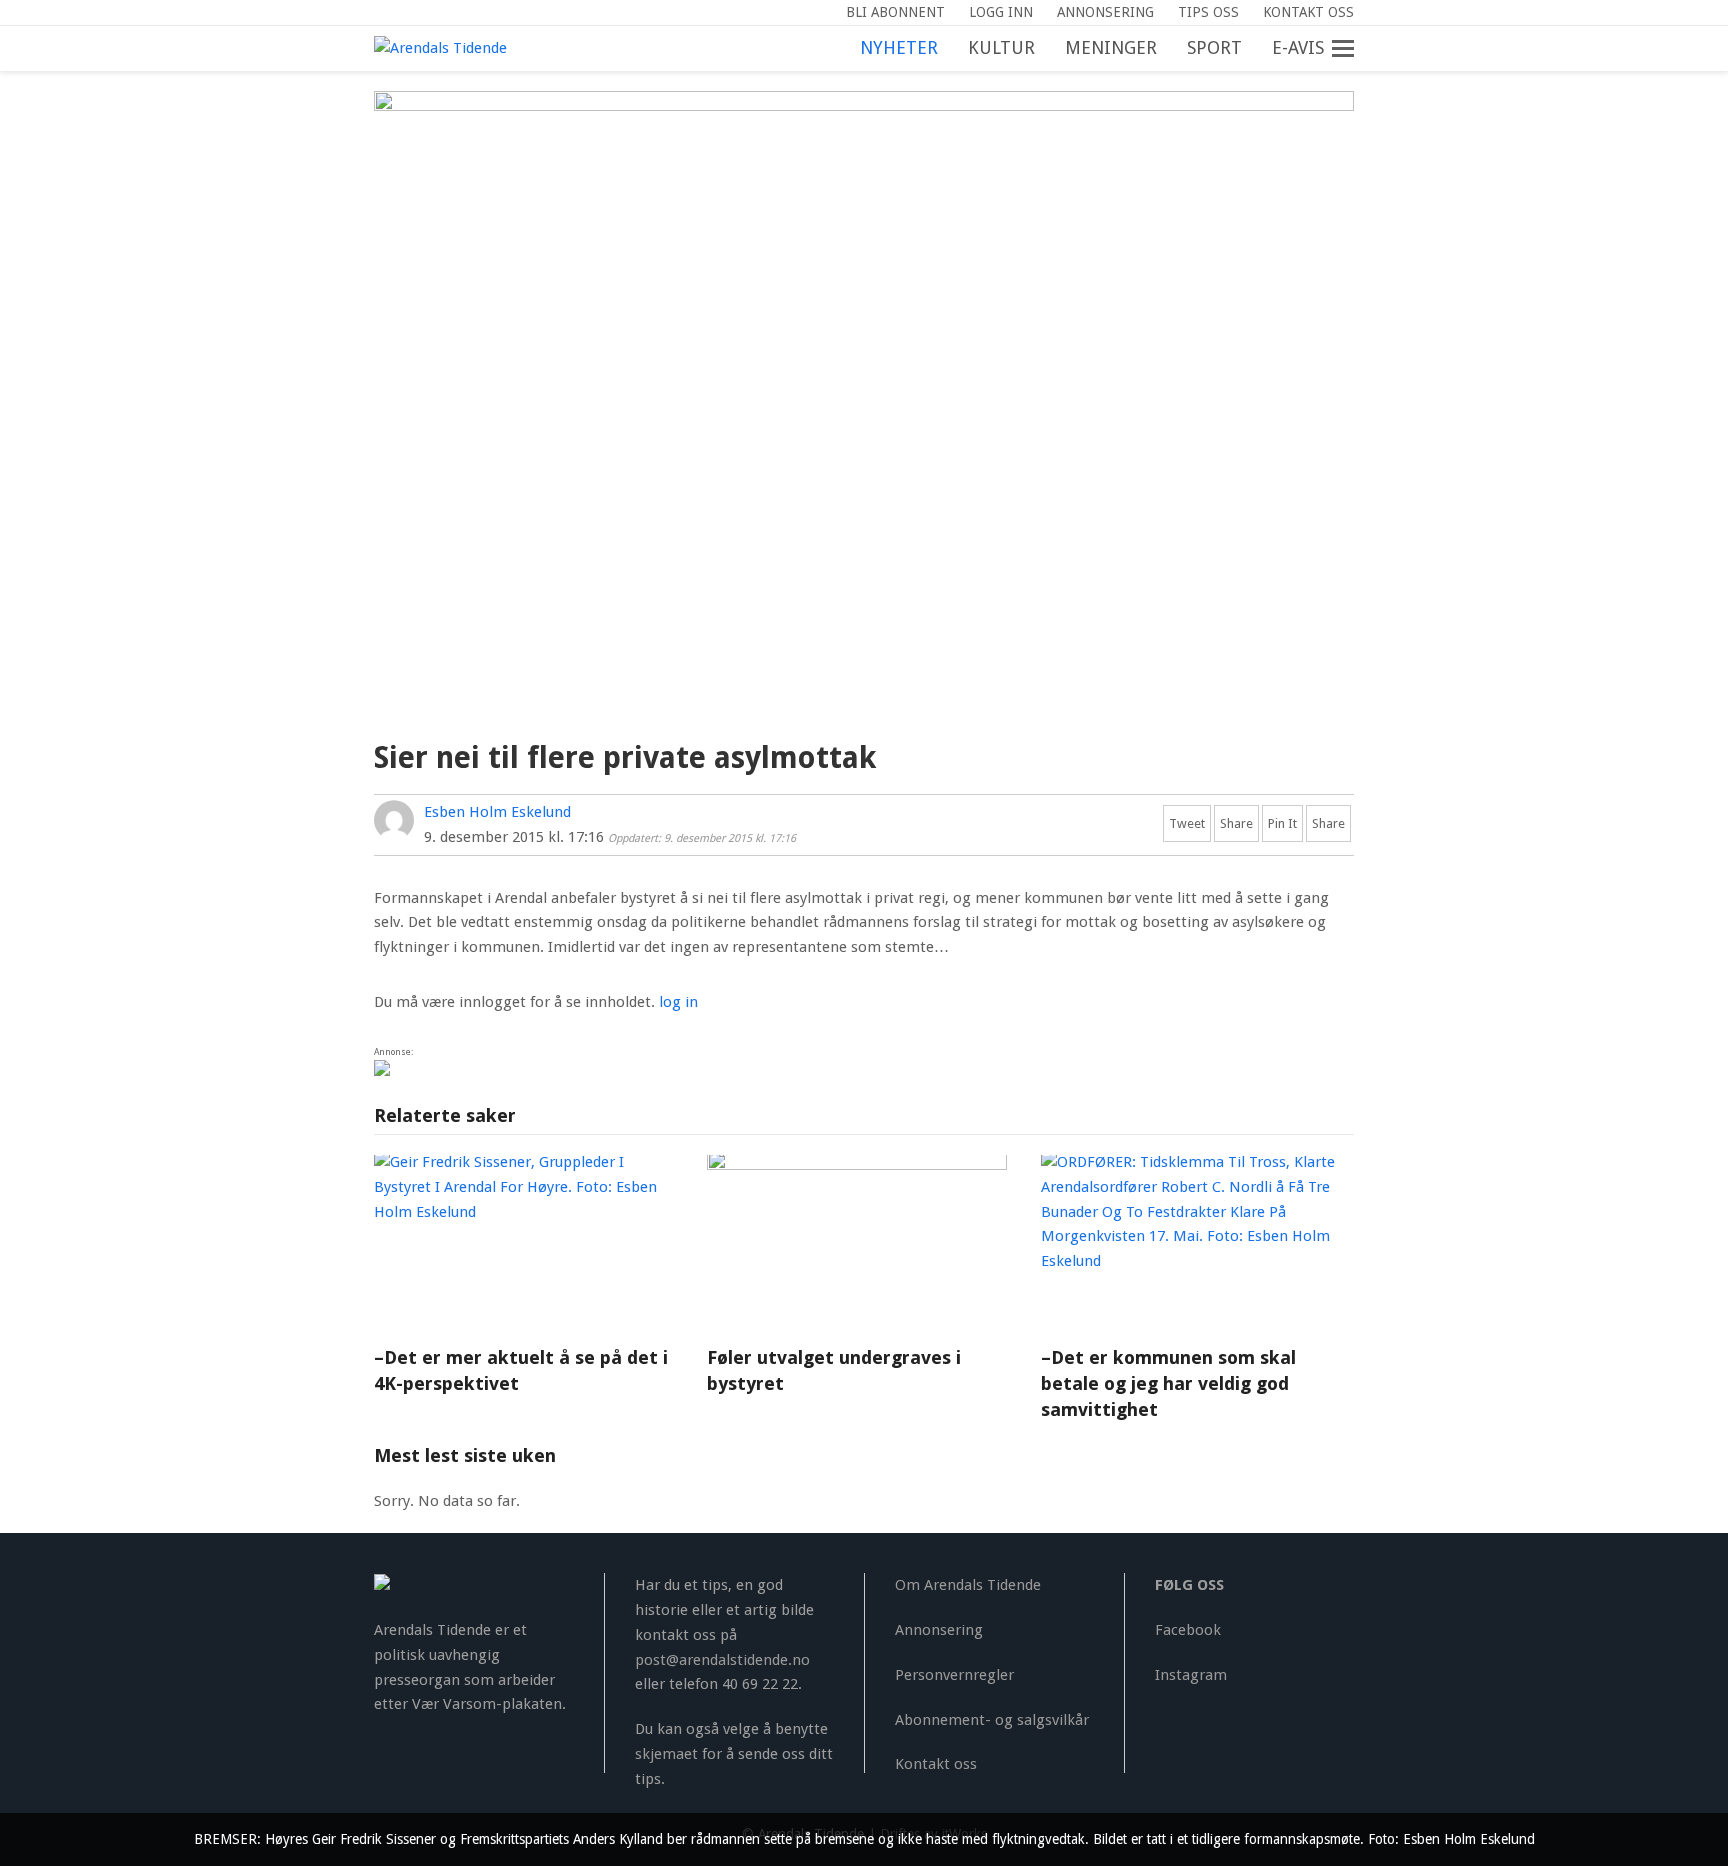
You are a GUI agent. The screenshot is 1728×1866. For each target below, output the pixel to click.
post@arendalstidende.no (722, 1660)
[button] (1354, 49)
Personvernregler (954, 1675)
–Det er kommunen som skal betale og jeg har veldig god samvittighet (1168, 1383)
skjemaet (666, 1754)
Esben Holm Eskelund (497, 812)
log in (678, 1002)
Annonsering (939, 1630)
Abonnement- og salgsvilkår (992, 1720)
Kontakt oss (936, 1764)
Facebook (1188, 1630)
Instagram (1191, 1675)
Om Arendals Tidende (968, 1585)
